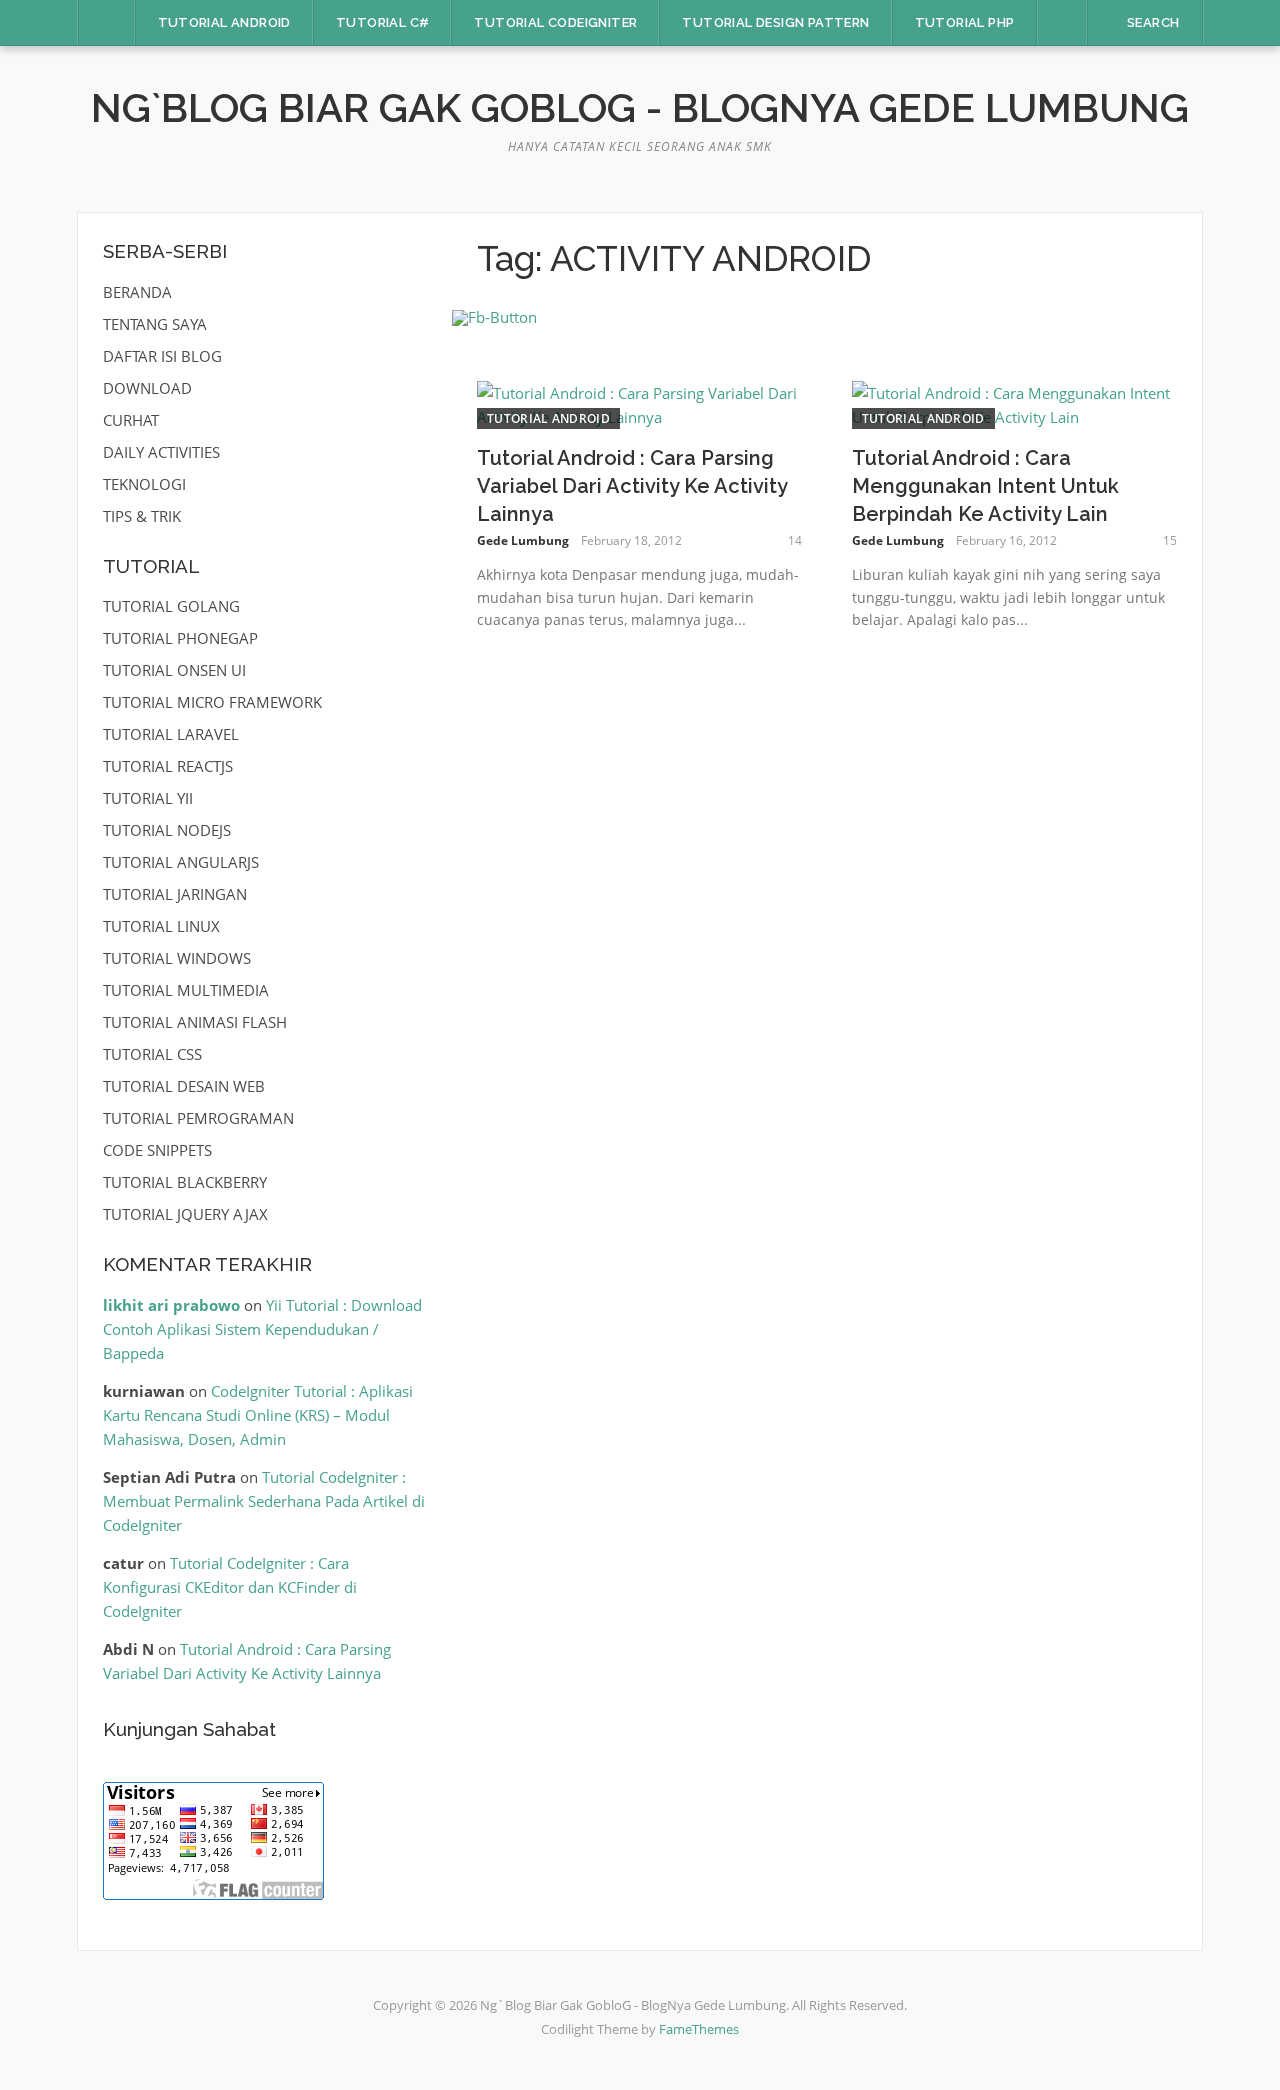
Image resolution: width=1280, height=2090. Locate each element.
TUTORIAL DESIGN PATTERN (775, 22)
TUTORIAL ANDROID (224, 22)
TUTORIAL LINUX (161, 926)
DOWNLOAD (147, 388)
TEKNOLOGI (144, 484)
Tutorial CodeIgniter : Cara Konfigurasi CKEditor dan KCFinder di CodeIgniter (230, 1587)
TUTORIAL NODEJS (167, 830)
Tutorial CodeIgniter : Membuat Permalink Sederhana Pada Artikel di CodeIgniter (264, 1501)
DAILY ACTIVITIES (161, 452)
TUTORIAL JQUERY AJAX (185, 1214)
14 (795, 540)
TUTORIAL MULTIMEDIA (186, 990)
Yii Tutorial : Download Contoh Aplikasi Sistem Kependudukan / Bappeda (262, 1329)
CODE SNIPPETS (157, 1150)
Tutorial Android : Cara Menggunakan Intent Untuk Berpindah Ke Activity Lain (985, 486)
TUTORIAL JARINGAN (175, 894)
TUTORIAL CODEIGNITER (555, 22)
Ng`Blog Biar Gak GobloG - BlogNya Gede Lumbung (640, 107)
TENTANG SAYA (155, 324)
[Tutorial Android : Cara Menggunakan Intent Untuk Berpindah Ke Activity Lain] (1014, 403)
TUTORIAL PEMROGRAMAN (198, 1118)
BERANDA (137, 292)
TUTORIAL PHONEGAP (180, 638)
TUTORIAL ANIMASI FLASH (195, 1022)
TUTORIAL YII (148, 798)
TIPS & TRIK (142, 516)
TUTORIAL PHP (965, 22)
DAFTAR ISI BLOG (162, 356)
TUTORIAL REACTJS (168, 766)
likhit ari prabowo (171, 1305)
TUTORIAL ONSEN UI (174, 670)
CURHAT (131, 420)
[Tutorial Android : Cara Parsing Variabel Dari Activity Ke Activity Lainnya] (639, 403)
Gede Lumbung (523, 540)
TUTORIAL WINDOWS (177, 958)
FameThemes (699, 2029)
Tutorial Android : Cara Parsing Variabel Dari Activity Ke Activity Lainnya (632, 486)
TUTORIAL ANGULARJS (181, 862)
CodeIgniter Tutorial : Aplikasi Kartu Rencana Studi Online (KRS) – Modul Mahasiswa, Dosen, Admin (258, 1415)
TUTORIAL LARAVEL (171, 734)
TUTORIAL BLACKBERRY (185, 1182)
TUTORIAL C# (382, 22)
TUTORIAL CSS (152, 1054)
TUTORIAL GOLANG (171, 606)
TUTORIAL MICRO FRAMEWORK (212, 702)
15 (1170, 540)
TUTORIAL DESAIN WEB (184, 1086)
